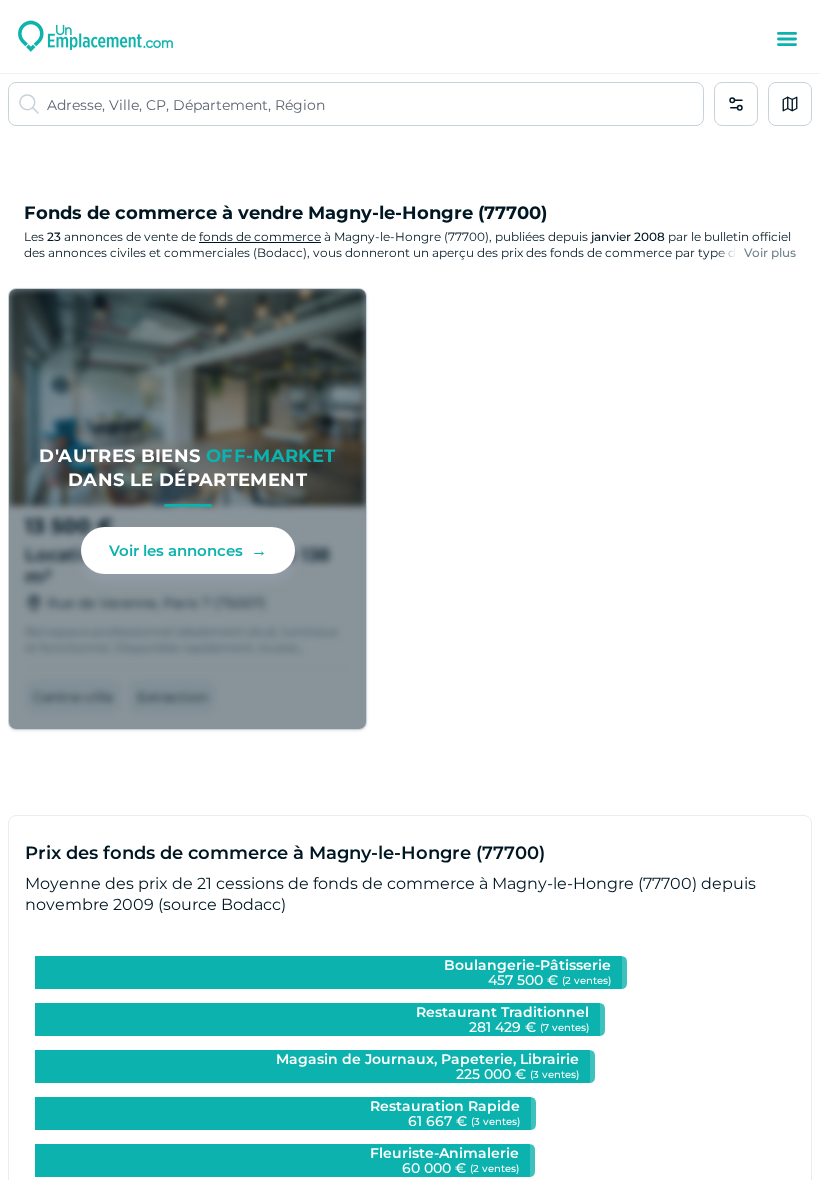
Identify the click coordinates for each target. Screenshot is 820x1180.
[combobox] (375, 104)
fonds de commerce (260, 236)
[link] (187, 509)
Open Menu (787, 39)
